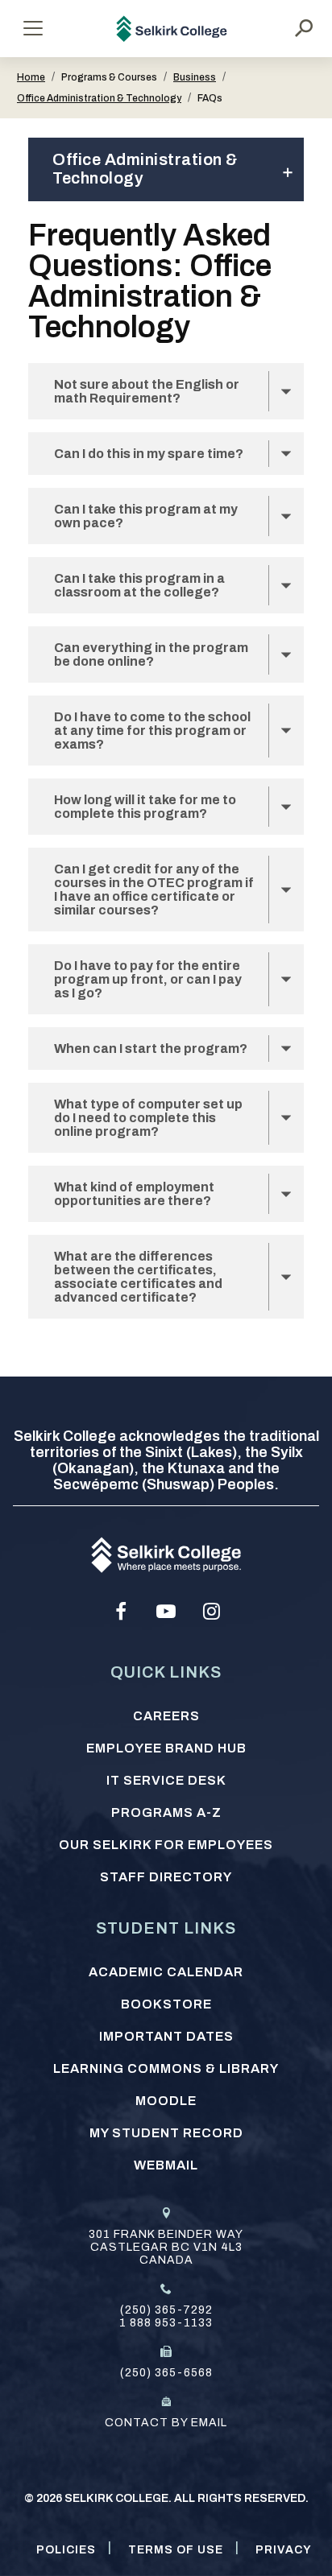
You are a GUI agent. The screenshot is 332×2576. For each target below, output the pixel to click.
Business (195, 77)
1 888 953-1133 (166, 2323)
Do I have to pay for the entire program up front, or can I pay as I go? (148, 979)
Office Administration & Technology (99, 98)
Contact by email (166, 2423)
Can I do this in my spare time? (149, 454)
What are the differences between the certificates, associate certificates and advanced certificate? (138, 1277)
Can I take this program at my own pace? (146, 516)
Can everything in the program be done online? (151, 654)
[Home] (172, 29)
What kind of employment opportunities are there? (134, 1194)
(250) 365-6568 (166, 2373)
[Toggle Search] (304, 28)
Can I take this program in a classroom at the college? (139, 585)
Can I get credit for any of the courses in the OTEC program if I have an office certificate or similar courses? (154, 890)
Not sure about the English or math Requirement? (147, 391)
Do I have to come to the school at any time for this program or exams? (152, 731)
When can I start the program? (151, 1049)
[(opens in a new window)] (121, 1612)
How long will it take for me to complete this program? (145, 807)
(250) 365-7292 (166, 2310)
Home (31, 77)
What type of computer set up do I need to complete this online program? (148, 1118)
